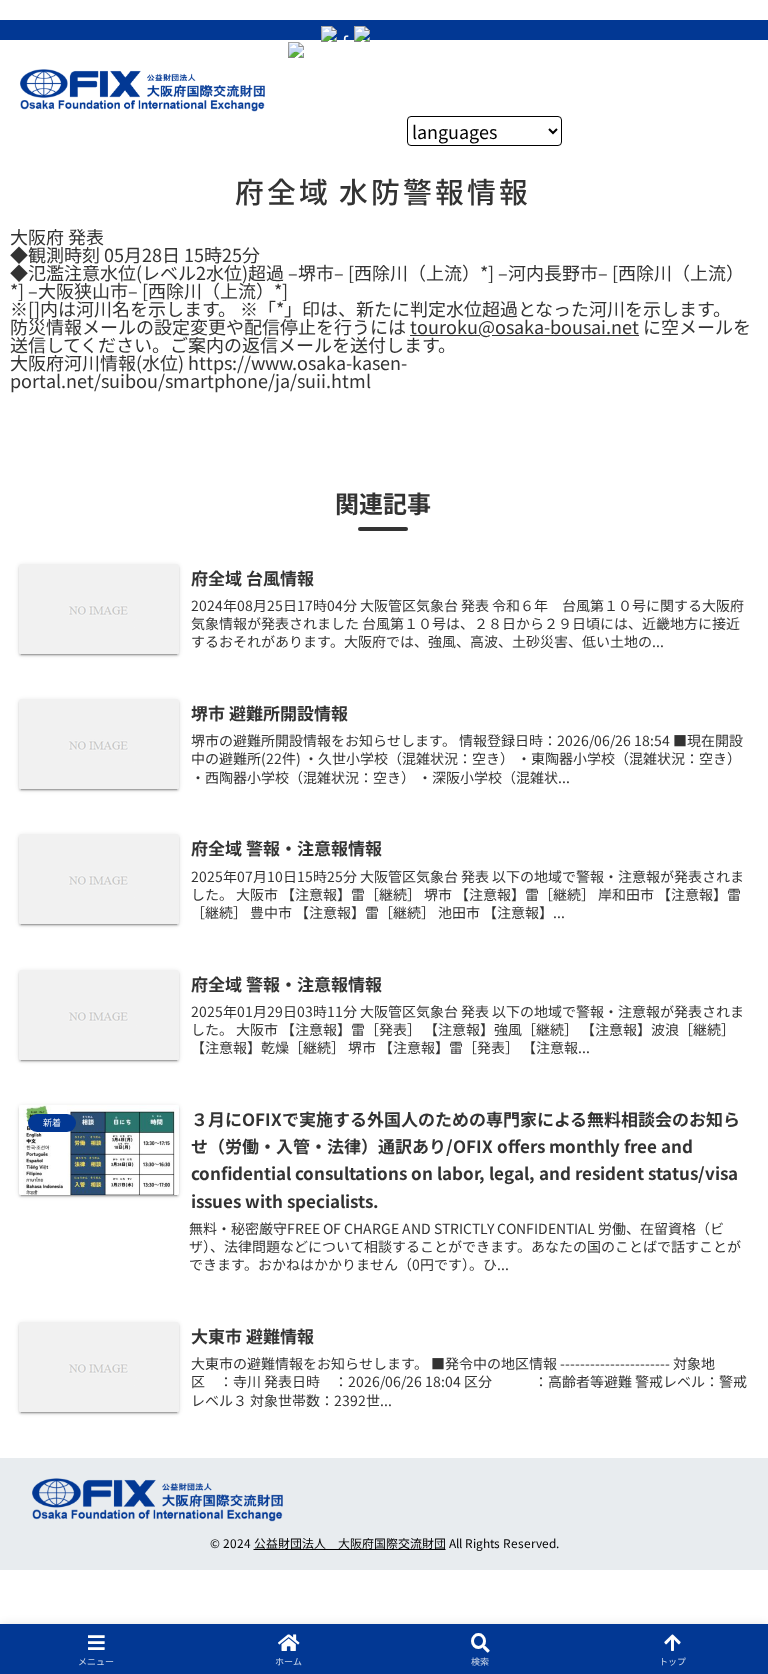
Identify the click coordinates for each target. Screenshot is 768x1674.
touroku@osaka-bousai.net (524, 326)
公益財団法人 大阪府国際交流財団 (350, 1542)
